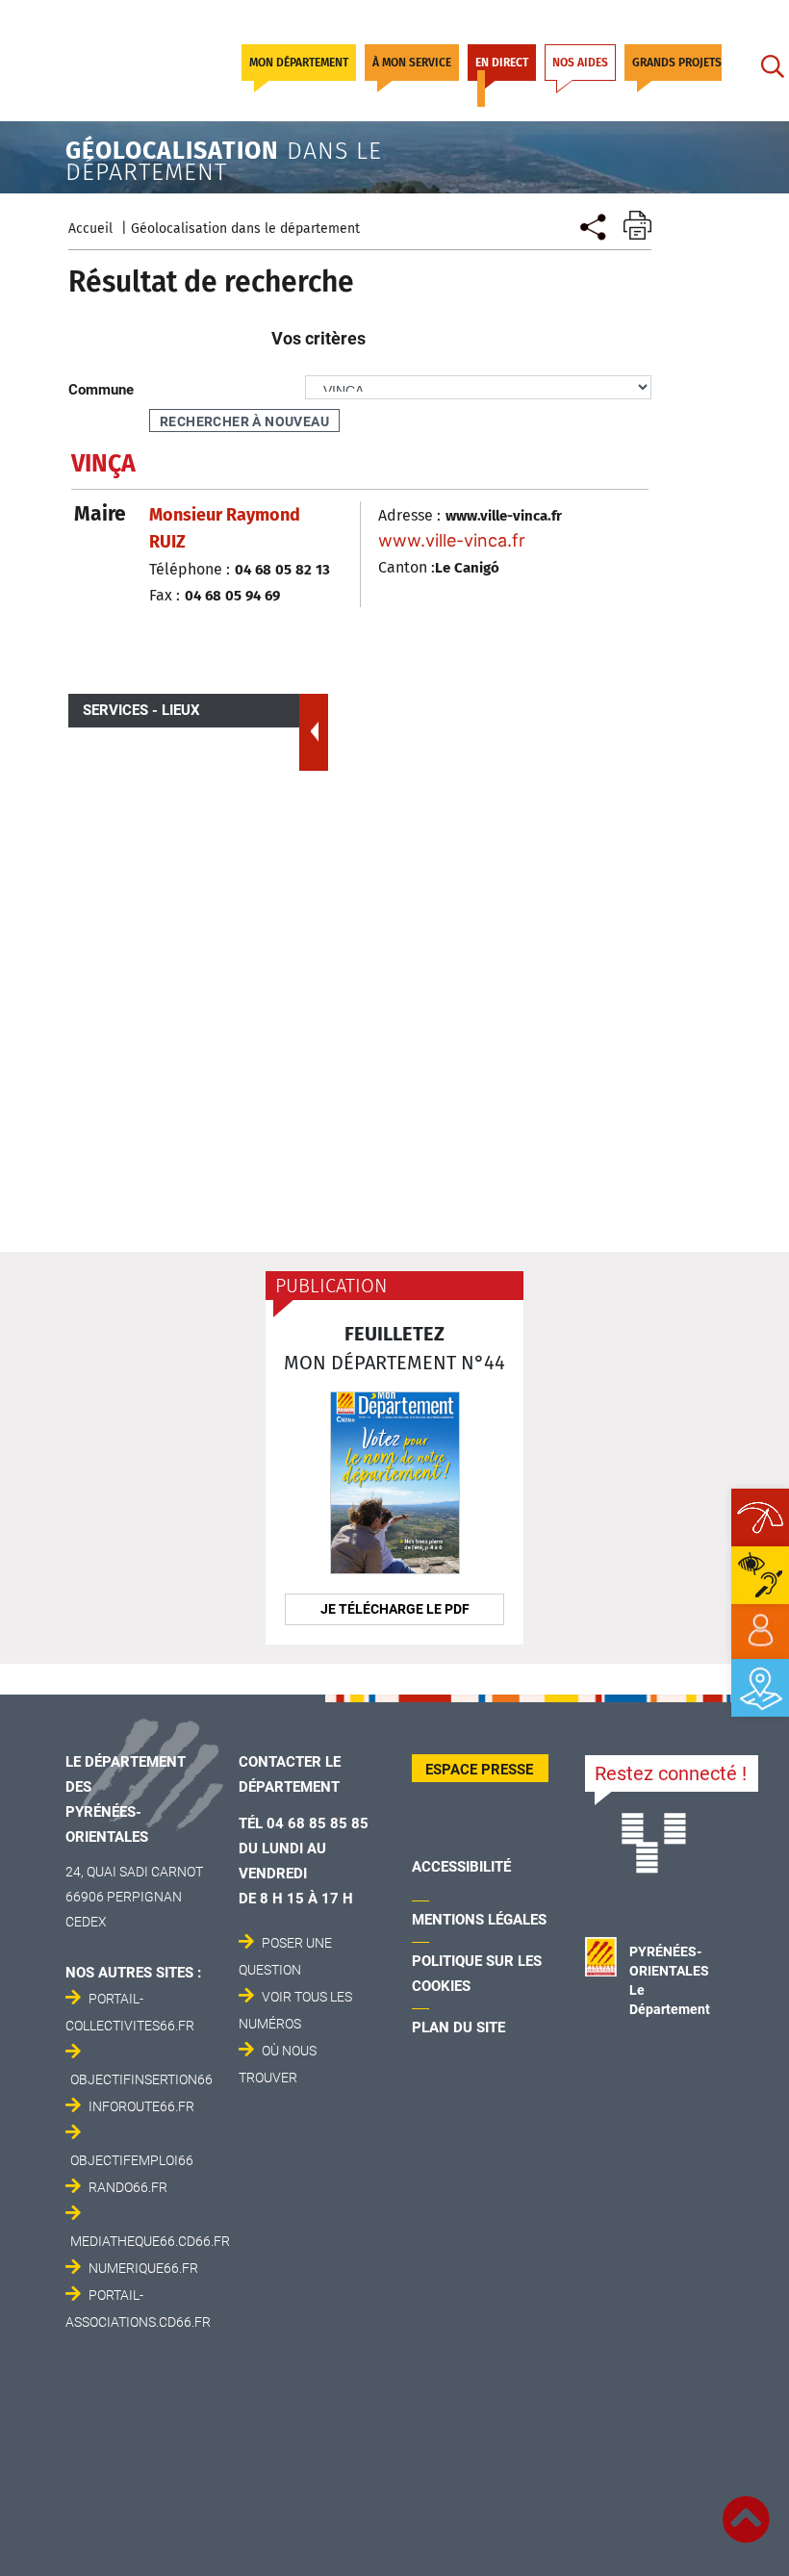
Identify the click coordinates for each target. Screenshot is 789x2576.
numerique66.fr (143, 2268)
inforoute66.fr (141, 2106)
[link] (760, 1631)
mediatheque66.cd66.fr (150, 2241)
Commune (101, 390)
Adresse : (409, 515)
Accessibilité (461, 1867)
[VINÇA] (591, 225)
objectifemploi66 (132, 2160)
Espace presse (479, 1770)
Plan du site (458, 2028)
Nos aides (580, 63)
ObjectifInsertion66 (141, 2079)
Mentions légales (479, 1920)
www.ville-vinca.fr (452, 540)
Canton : (407, 567)
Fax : (165, 595)
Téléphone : (190, 569)
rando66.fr (128, 2187)
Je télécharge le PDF (395, 1609)
